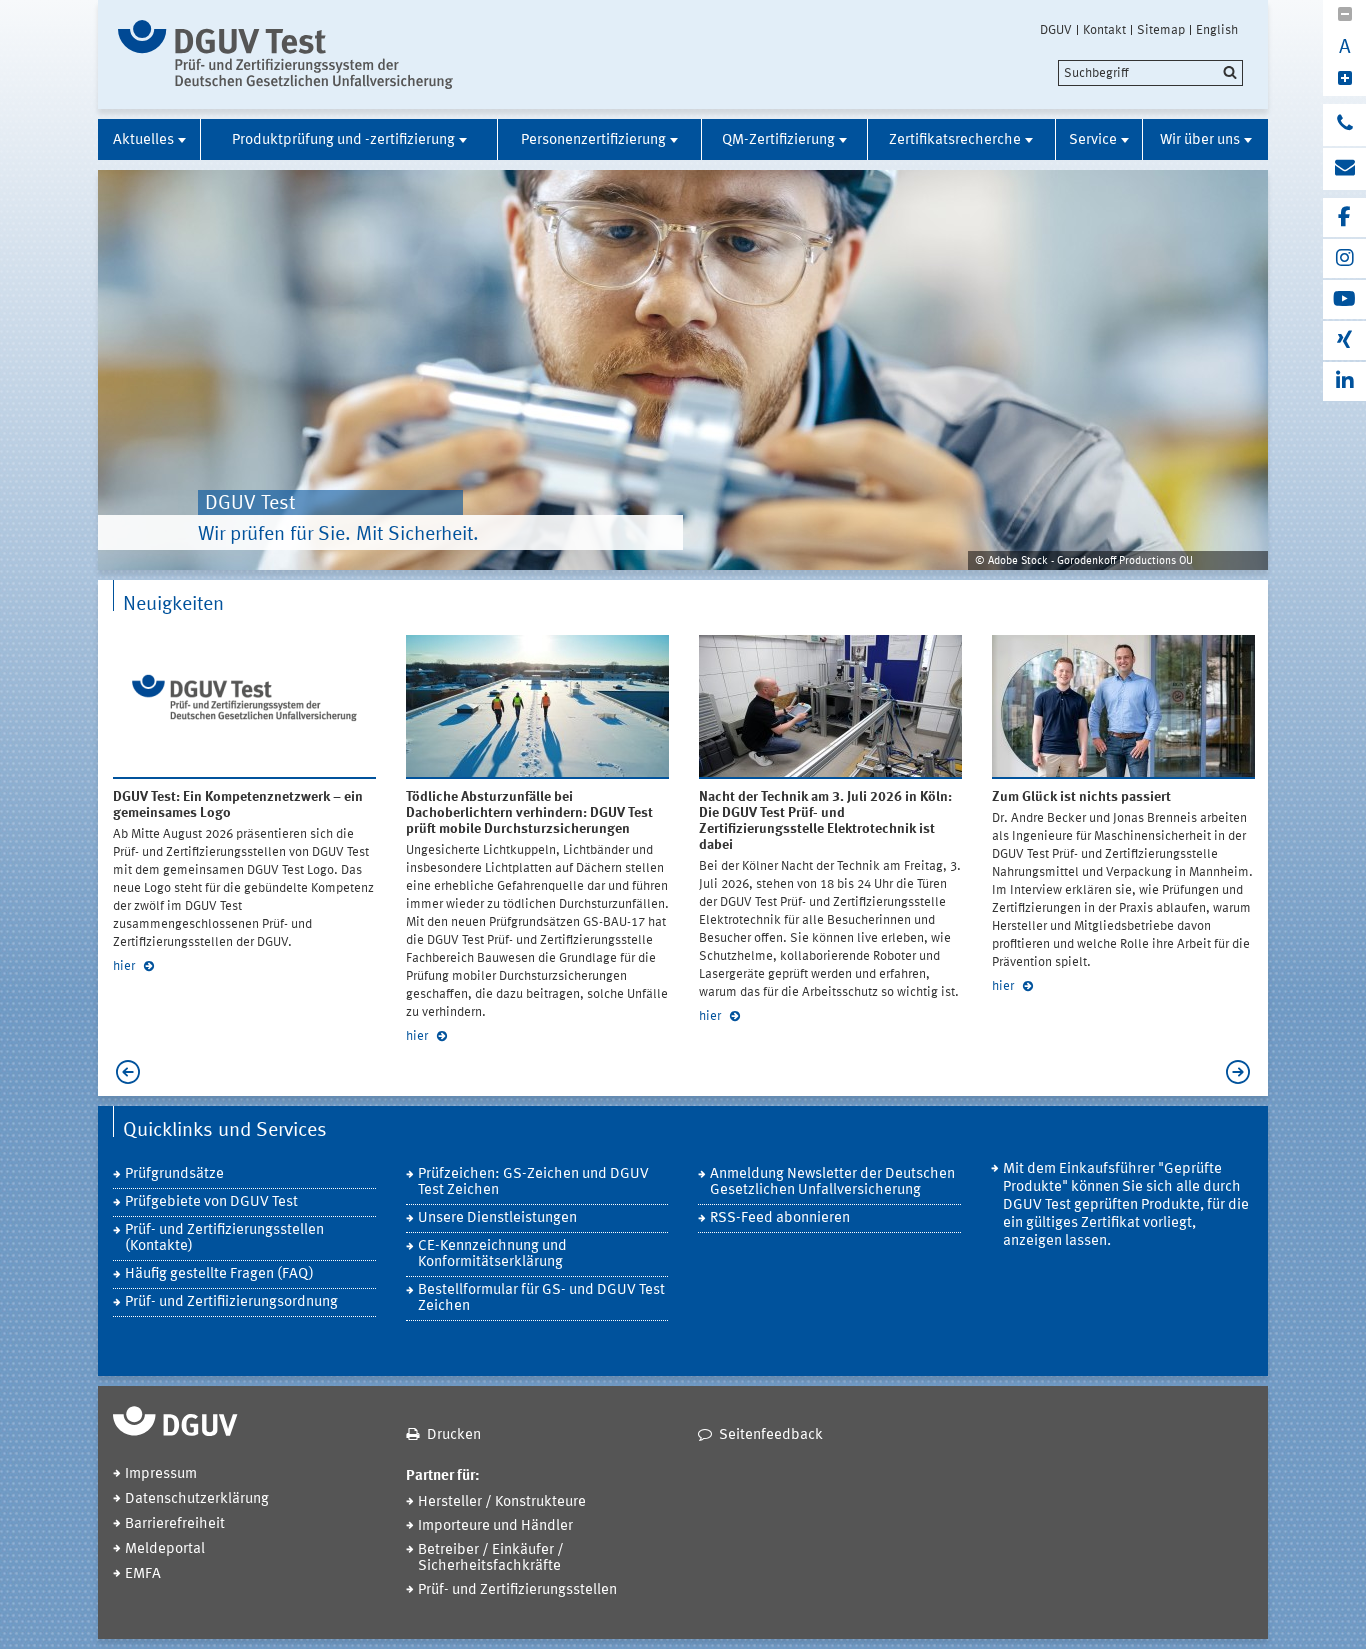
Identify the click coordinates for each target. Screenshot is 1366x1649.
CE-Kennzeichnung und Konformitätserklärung (492, 1254)
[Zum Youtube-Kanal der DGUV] (1344, 299)
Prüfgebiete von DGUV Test (211, 1202)
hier (125, 966)
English (1217, 30)
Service (1093, 140)
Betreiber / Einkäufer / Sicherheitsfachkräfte (491, 1558)
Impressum (161, 1474)
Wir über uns (1200, 140)
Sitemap (1161, 30)
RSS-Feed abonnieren (780, 1218)
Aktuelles (143, 140)
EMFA (143, 1574)
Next (1243, 1072)
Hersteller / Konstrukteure (502, 1502)
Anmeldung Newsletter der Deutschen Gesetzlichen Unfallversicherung (832, 1182)
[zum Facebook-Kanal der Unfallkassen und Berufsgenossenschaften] (1344, 217)
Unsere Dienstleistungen (497, 1218)
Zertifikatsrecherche (955, 140)
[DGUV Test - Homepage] (285, 54)
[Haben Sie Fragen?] (1344, 125)
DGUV (1056, 30)
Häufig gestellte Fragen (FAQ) (219, 1274)
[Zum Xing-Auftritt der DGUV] (1344, 340)
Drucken (454, 1435)
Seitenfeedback (771, 1435)
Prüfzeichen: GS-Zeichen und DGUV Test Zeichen (533, 1182)
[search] (1150, 73)
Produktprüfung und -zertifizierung (343, 140)
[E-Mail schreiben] (1344, 169)
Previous (123, 1072)
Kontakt (1104, 30)
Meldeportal (165, 1549)
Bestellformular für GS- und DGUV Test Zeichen (541, 1298)
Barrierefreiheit (175, 1524)
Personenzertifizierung (593, 140)
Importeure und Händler (495, 1526)
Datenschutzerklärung (197, 1499)
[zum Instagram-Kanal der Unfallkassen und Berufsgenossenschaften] (1344, 258)
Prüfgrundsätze (174, 1174)
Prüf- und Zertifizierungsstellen (517, 1590)
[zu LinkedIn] (1344, 381)
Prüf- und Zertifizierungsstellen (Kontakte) (224, 1238)
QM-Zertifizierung (778, 140)
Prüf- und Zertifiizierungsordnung (231, 1302)
